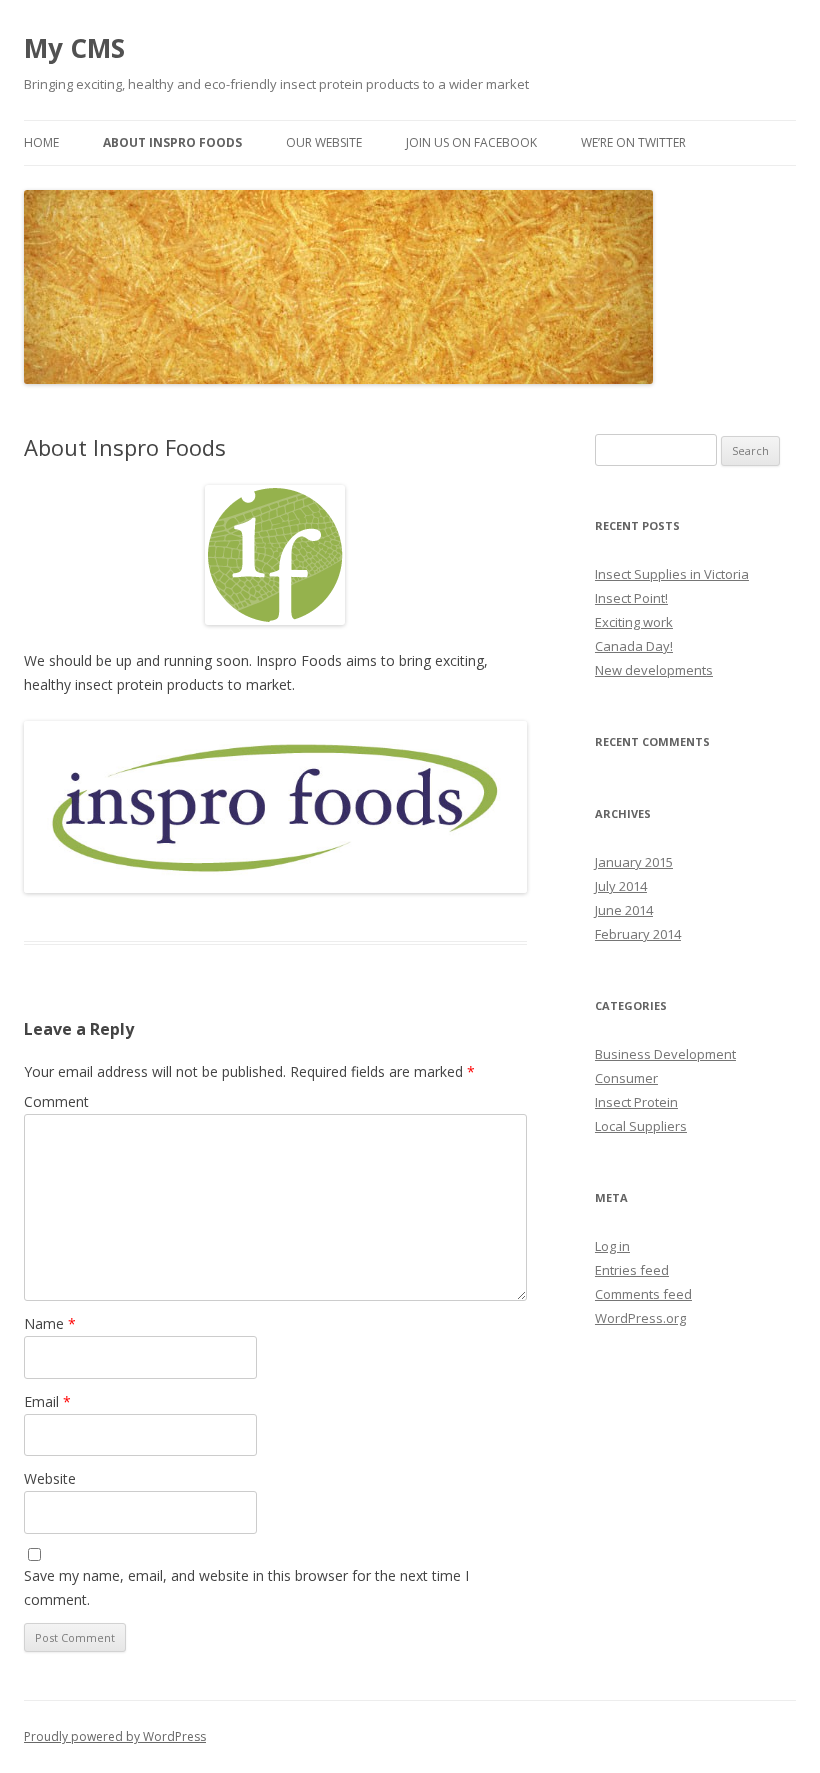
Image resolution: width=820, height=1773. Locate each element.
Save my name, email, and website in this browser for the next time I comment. (246, 1587)
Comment (56, 1101)
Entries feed (632, 1270)
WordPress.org (640, 1318)
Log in (612, 1246)
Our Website (324, 142)
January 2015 (634, 862)
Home (41, 142)
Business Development (665, 1054)
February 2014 (638, 934)
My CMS (74, 48)
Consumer (626, 1078)
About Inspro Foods (172, 142)
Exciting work (634, 622)
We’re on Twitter (633, 142)
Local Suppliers (641, 1126)
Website (50, 1478)
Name (50, 1323)
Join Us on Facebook (471, 142)
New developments (654, 670)
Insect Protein (636, 1102)
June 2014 (624, 910)
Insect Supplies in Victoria (672, 574)
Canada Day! (634, 646)
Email (47, 1401)
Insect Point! (631, 598)
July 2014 (621, 886)
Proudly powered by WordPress (115, 1736)
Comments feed (643, 1294)
